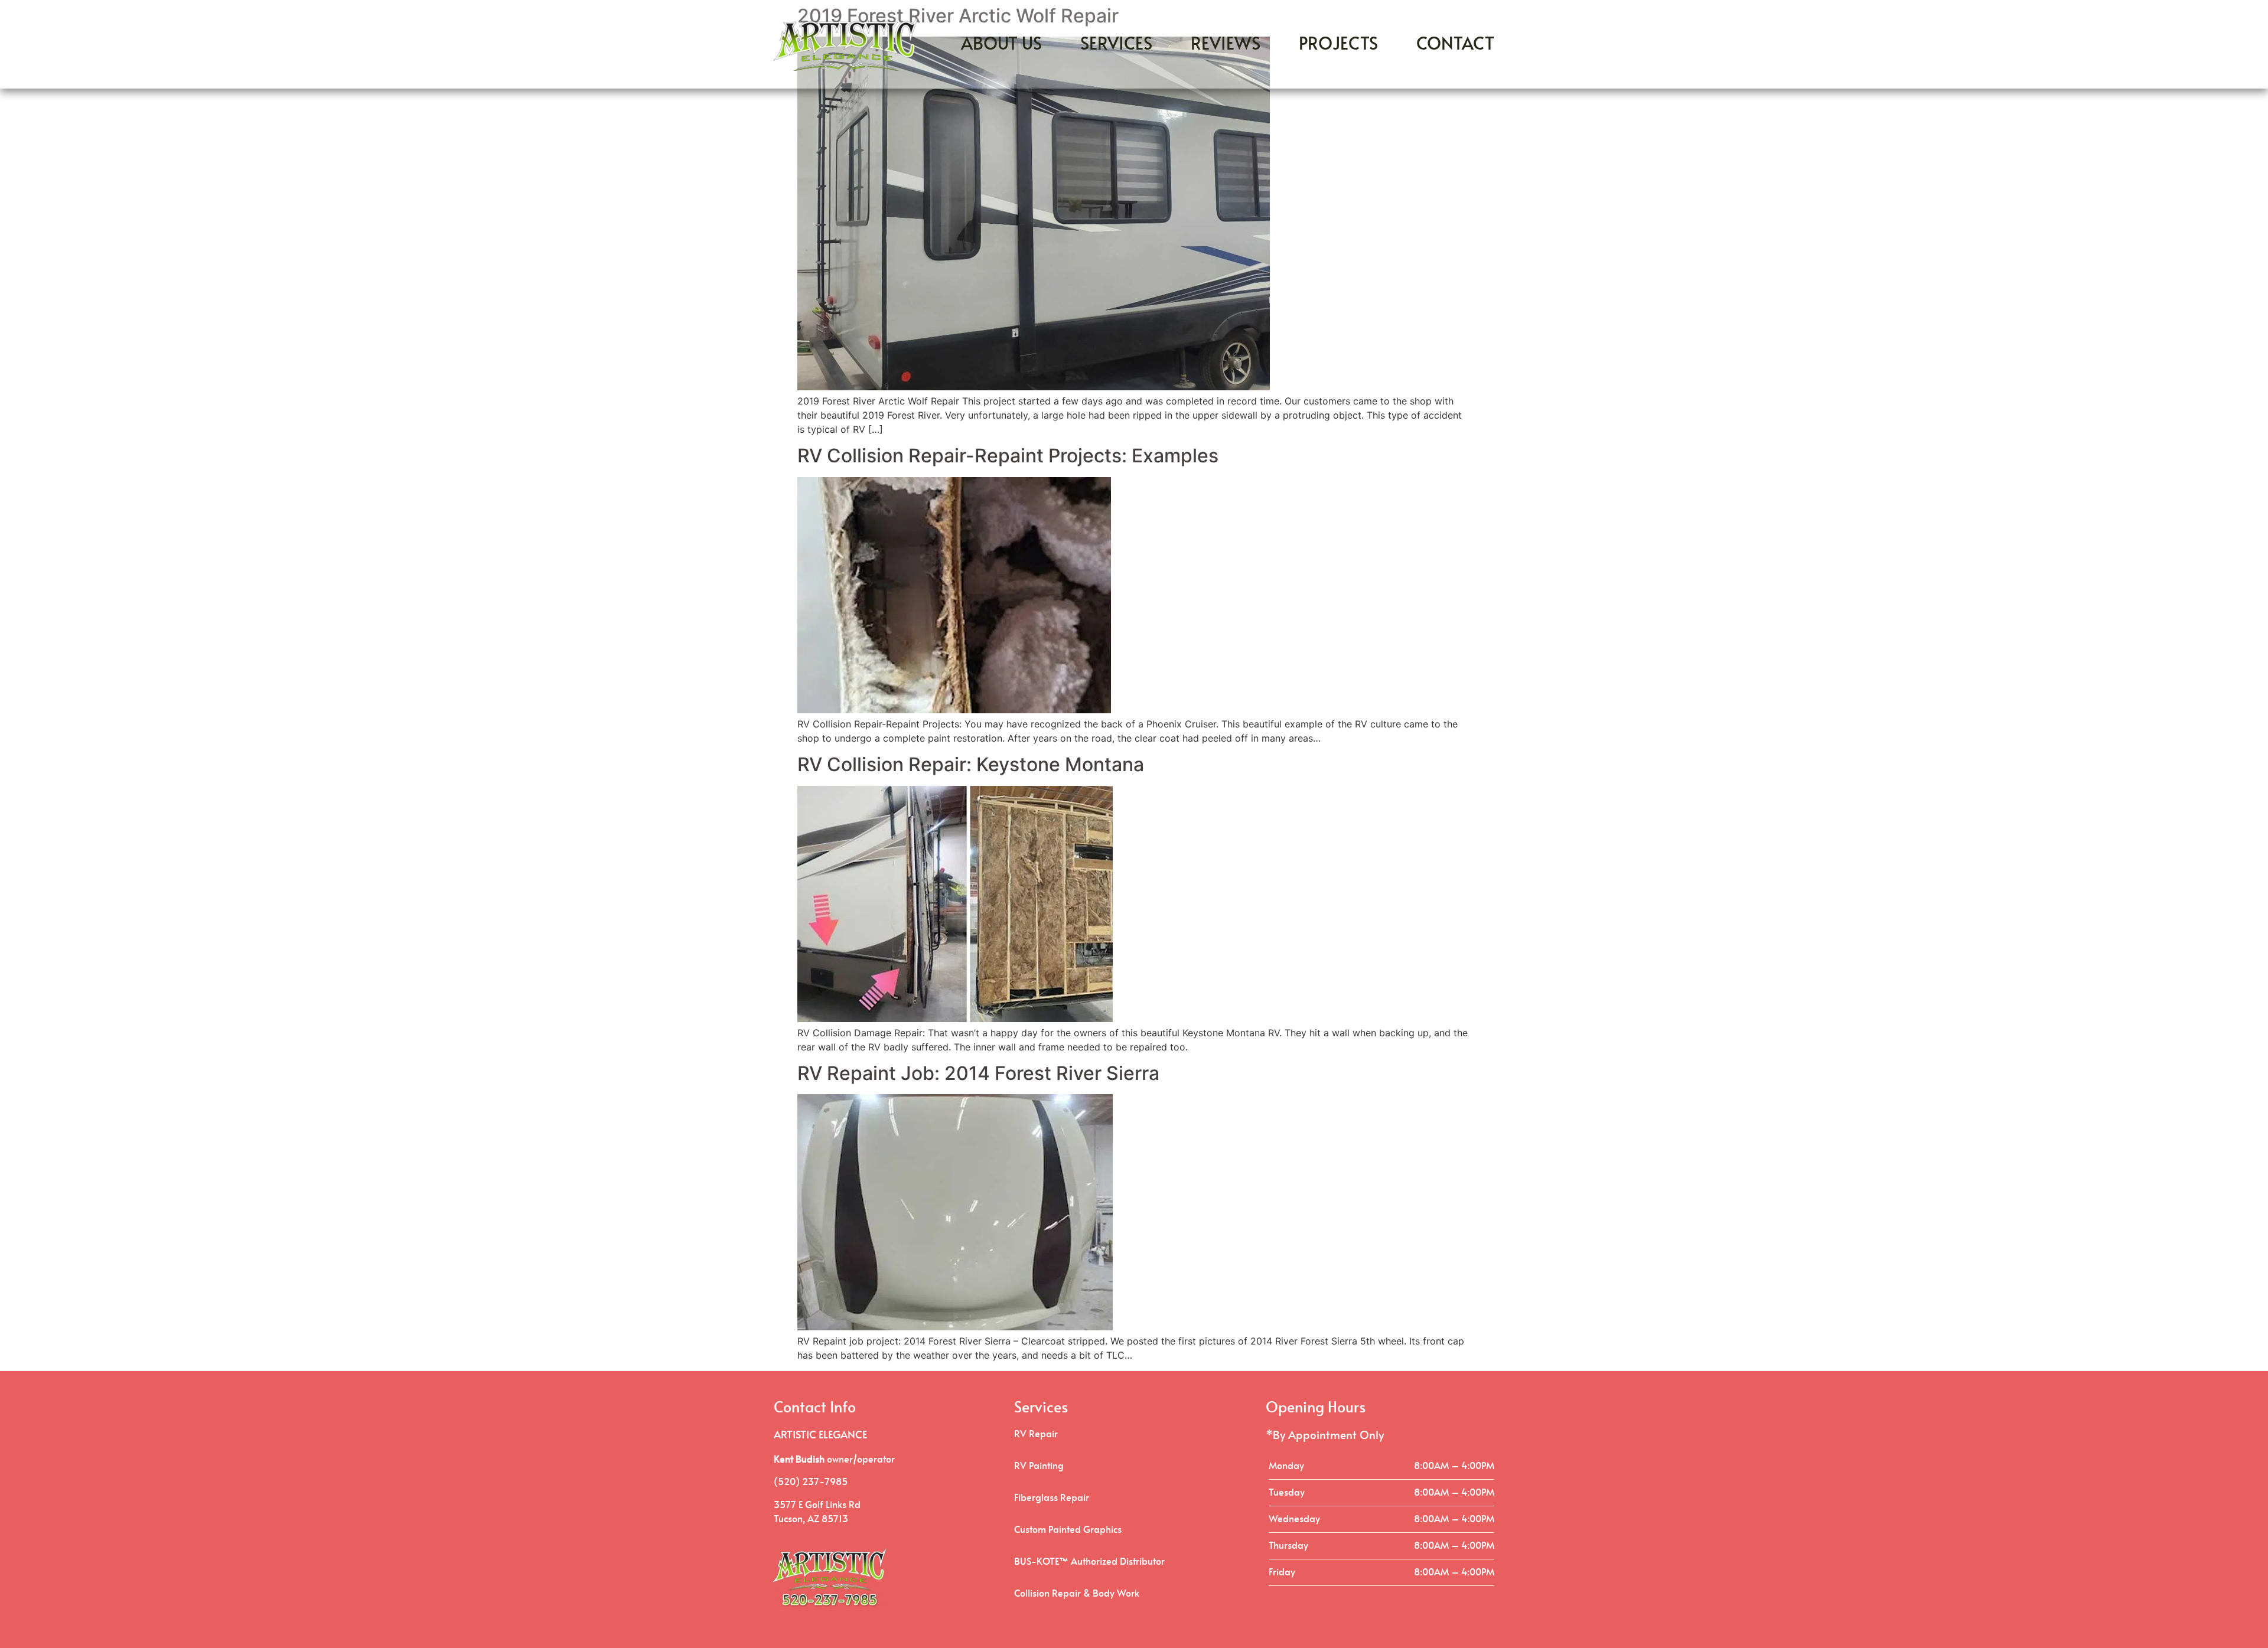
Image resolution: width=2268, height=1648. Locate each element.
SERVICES (1116, 45)
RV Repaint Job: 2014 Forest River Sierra (978, 1073)
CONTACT (1455, 45)
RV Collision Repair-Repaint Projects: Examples (1008, 456)
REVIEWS (1226, 45)
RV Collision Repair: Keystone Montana (971, 764)
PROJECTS (1338, 45)
